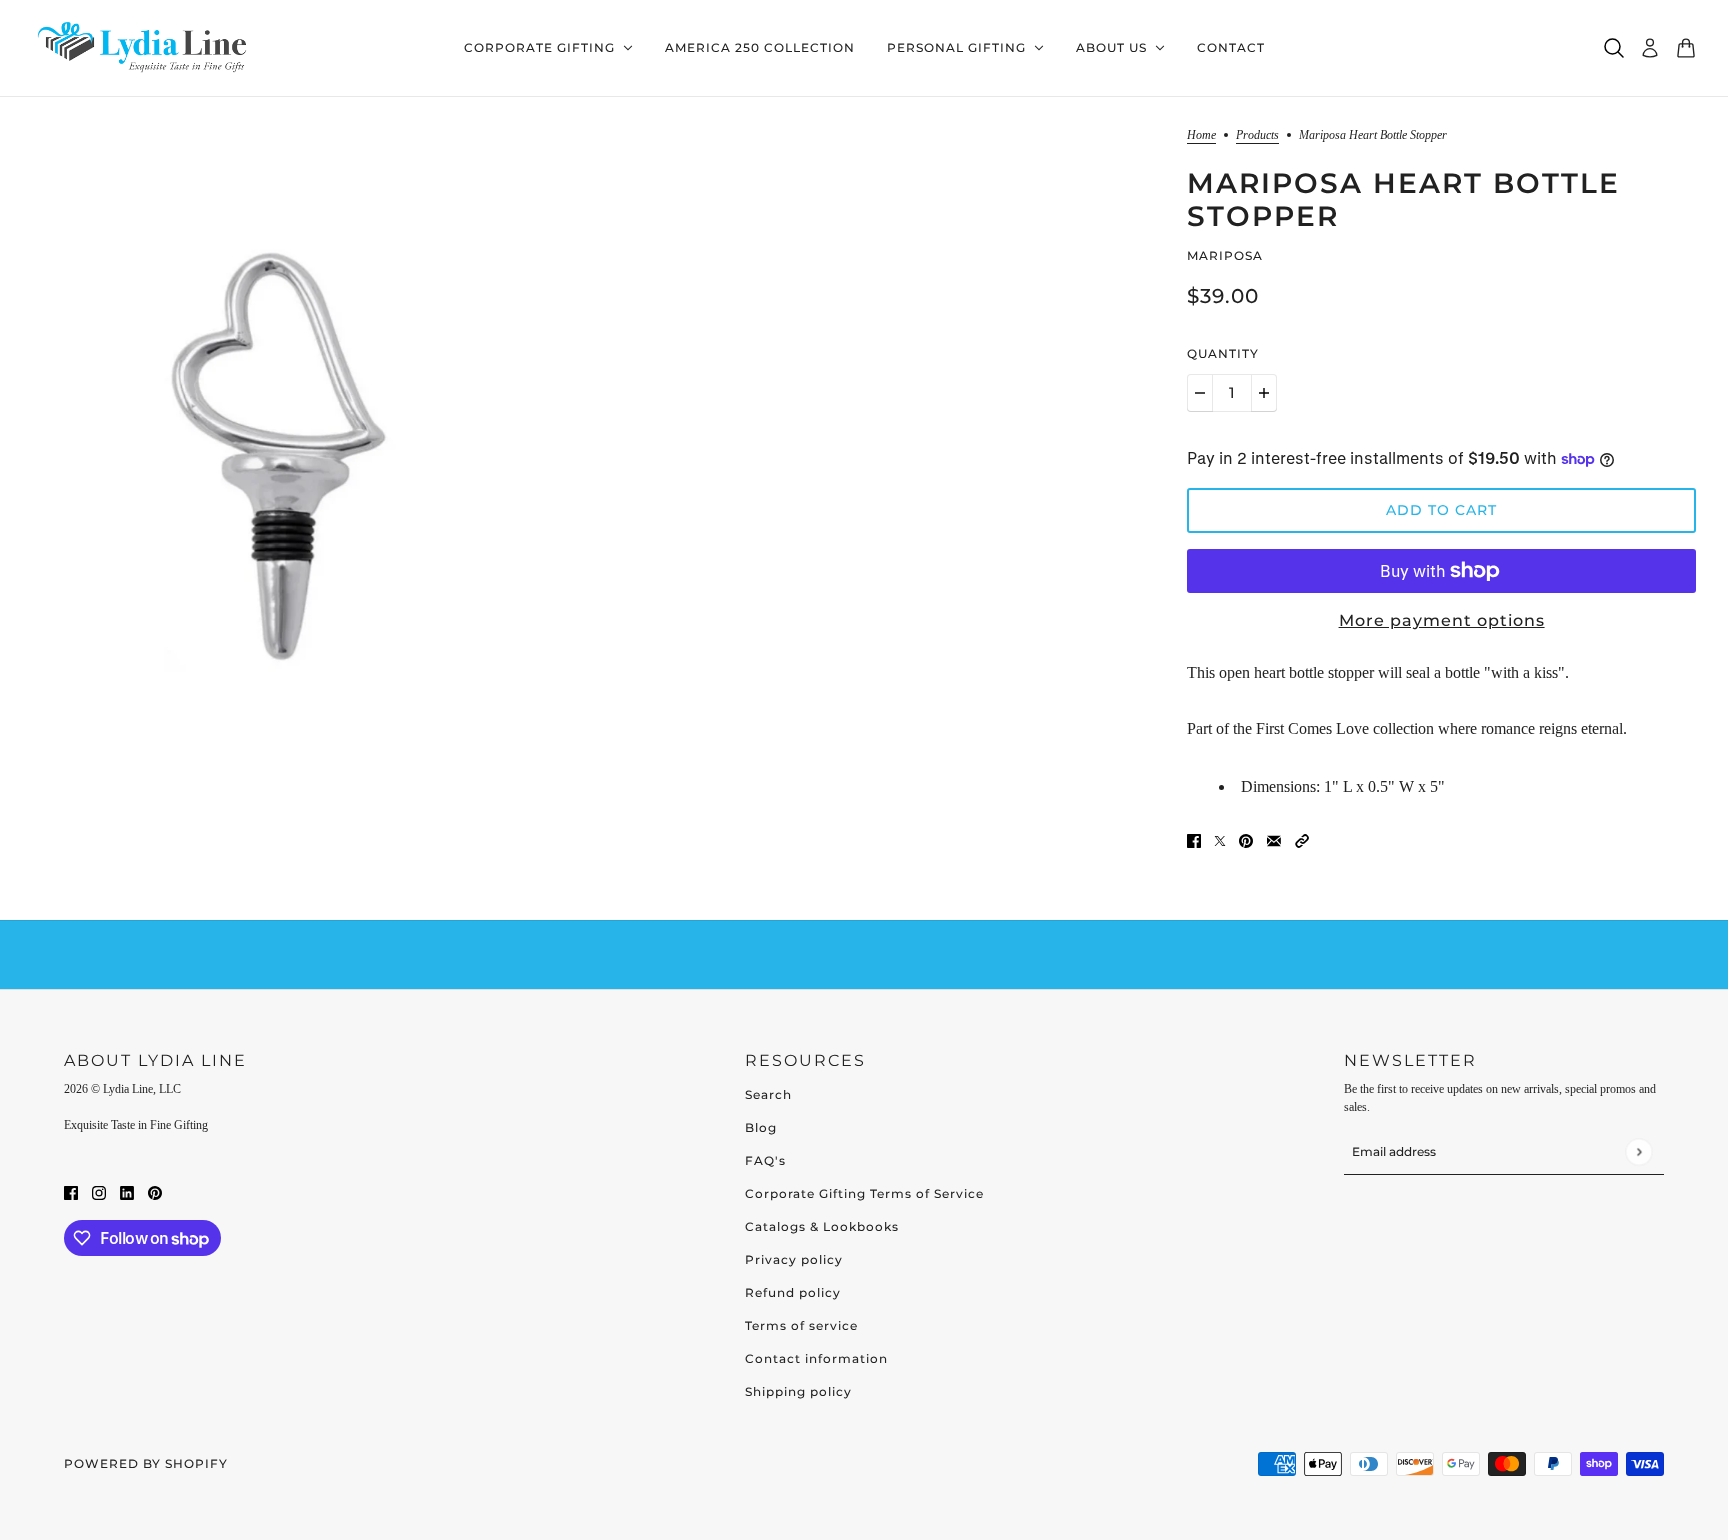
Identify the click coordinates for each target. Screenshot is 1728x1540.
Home (1201, 135)
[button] (1302, 840)
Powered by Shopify (146, 1463)
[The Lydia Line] (146, 48)
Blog (761, 1127)
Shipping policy (798, 1391)
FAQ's (765, 1160)
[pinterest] (155, 1192)
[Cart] (1686, 48)
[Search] (1614, 48)
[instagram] (99, 1192)
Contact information (816, 1358)
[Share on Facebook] (1194, 840)
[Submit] (1638, 1151)
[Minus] (1200, 393)
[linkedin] (127, 1192)
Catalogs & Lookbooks (822, 1226)
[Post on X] (1220, 840)
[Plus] (1264, 393)
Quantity (1223, 353)
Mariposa (1225, 255)
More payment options (1442, 620)
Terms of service (801, 1325)
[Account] (1650, 48)
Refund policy (793, 1292)
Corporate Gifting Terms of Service (864, 1193)
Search (768, 1094)
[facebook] (71, 1192)
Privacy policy (794, 1259)
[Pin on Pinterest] (1246, 840)
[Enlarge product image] (287, 445)
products (1257, 135)
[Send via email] (1274, 840)
